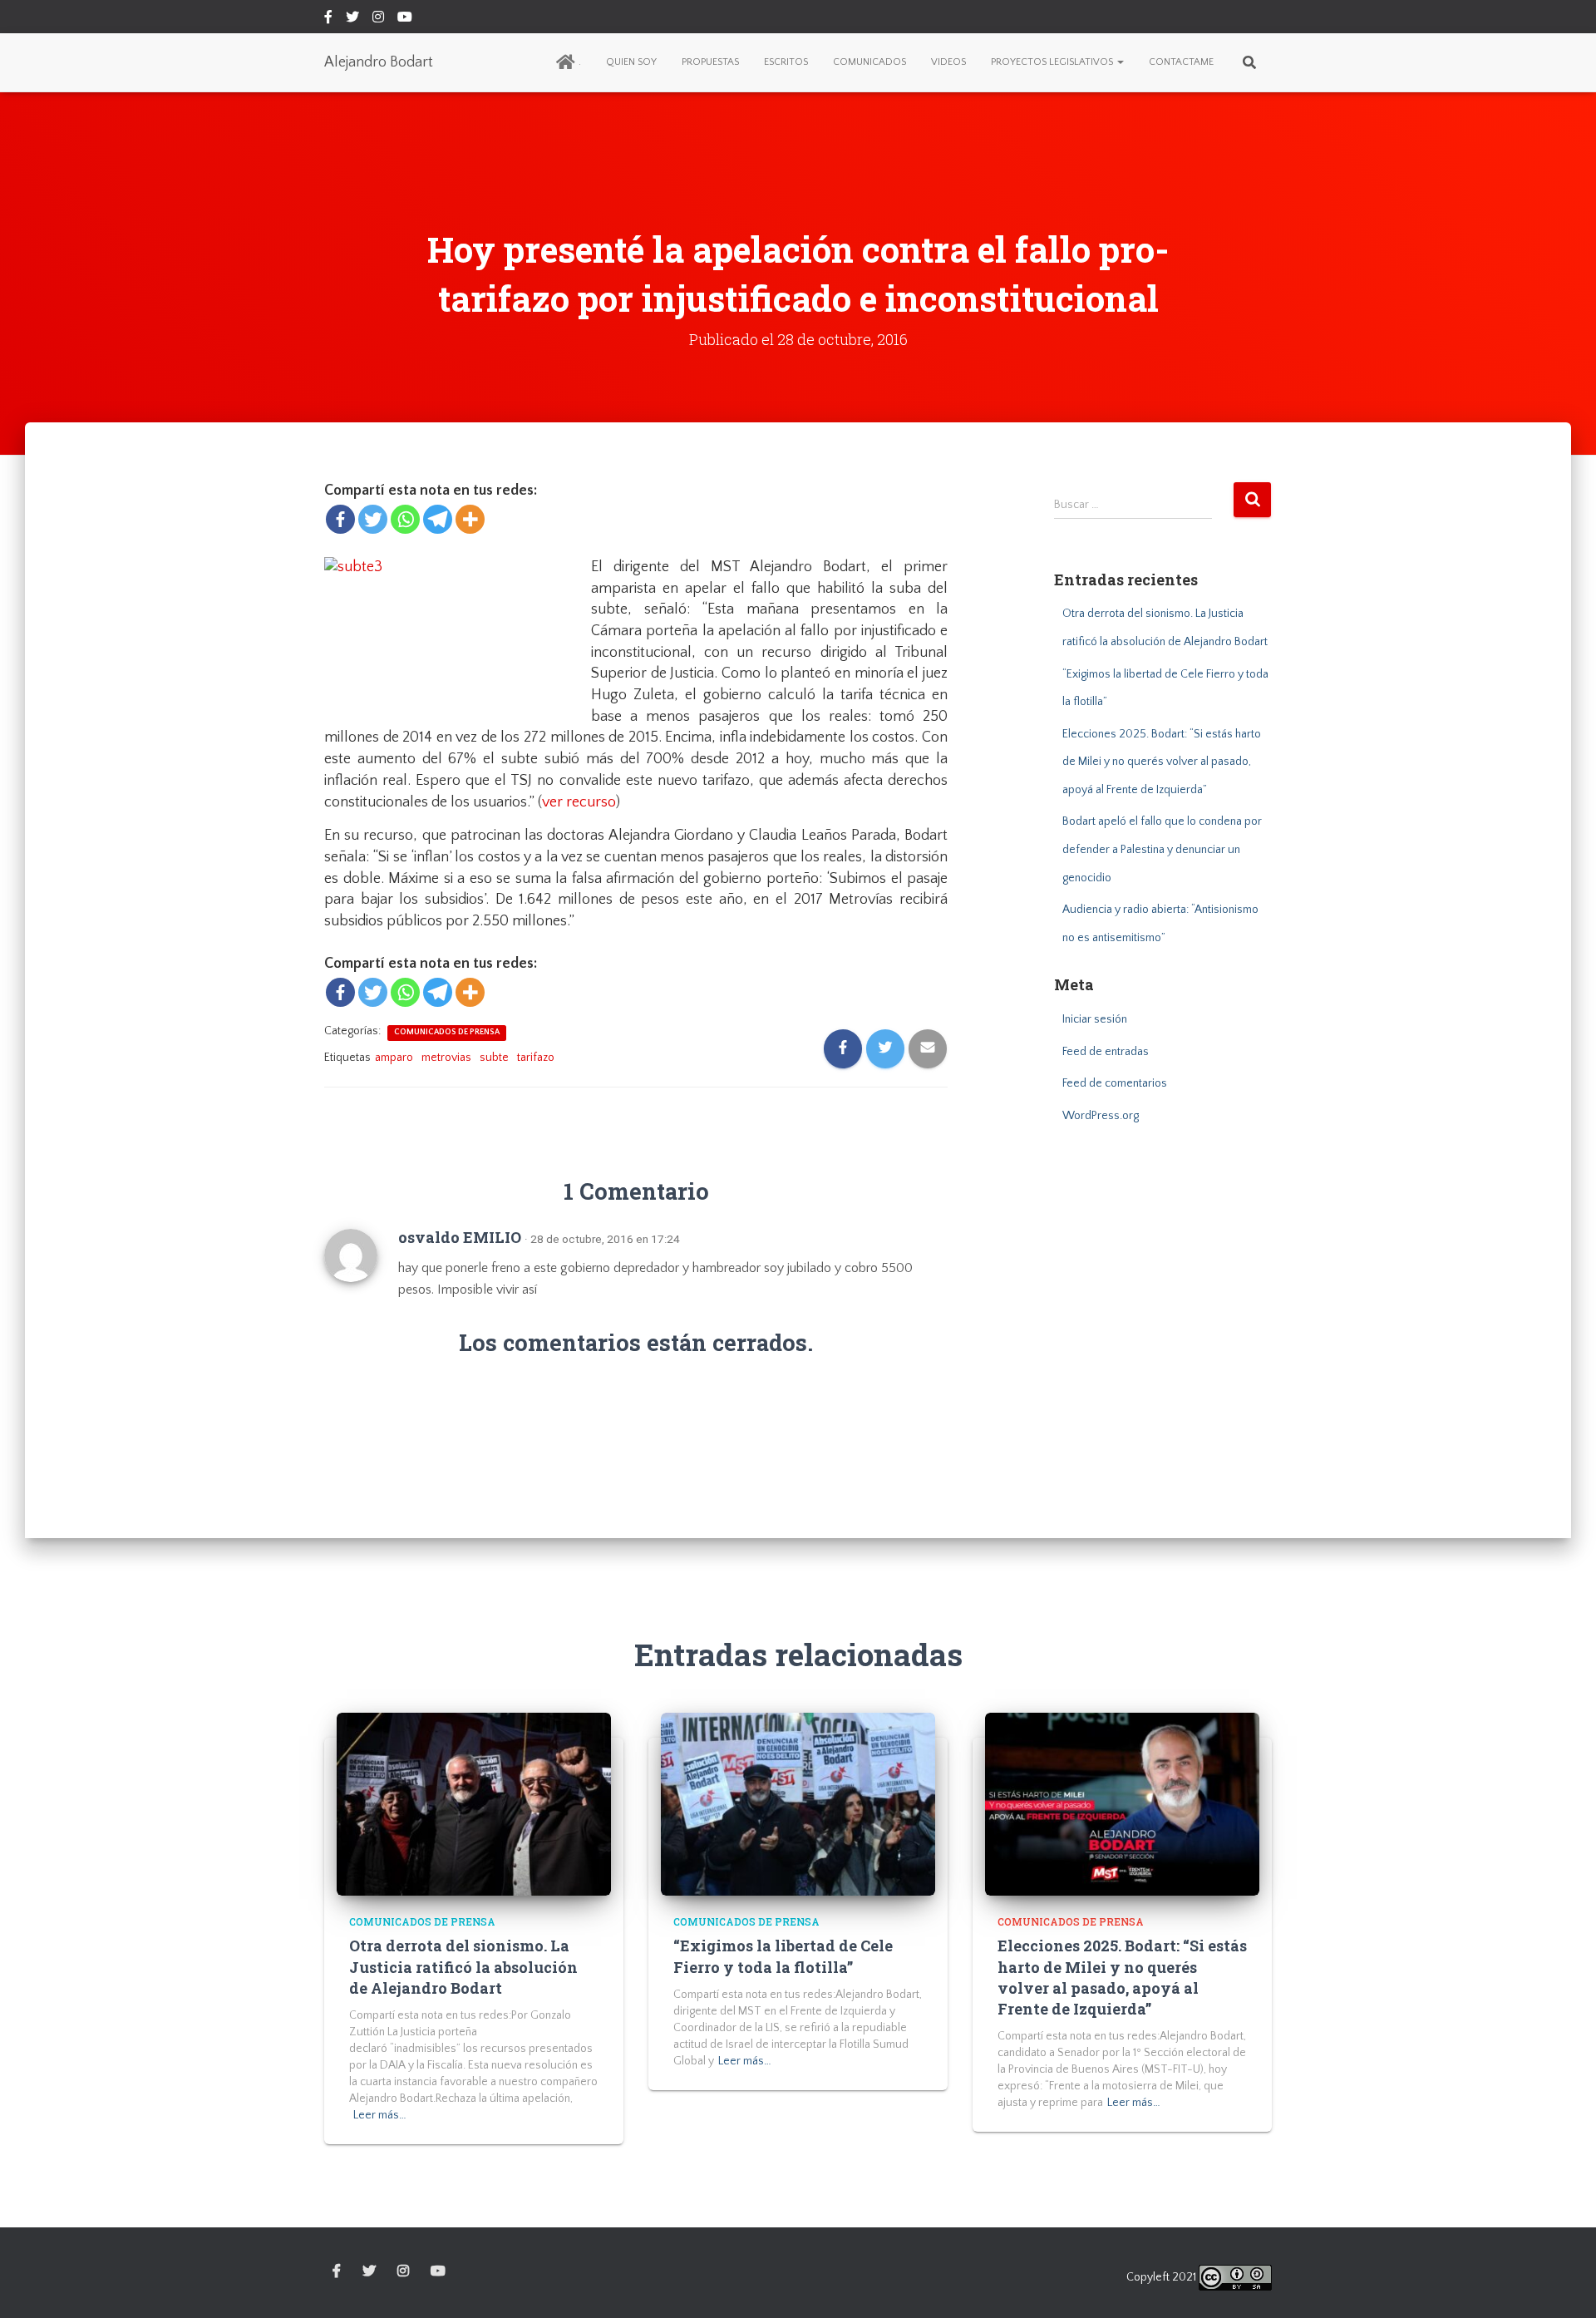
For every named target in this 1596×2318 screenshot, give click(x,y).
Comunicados (869, 62)
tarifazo (536, 1058)
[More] (470, 519)
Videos (948, 62)
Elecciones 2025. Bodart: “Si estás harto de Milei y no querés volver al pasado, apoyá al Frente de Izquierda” (1162, 762)
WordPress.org (1101, 1116)
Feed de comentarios (1115, 1083)
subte (494, 1058)
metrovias (446, 1058)
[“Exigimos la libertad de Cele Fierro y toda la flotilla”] (798, 1803)
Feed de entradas (1106, 1052)
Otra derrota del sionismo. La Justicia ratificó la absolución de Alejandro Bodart (463, 1966)
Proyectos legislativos (1053, 62)
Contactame (1181, 62)
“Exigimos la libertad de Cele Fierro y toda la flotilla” (783, 1956)
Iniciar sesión (1095, 1019)
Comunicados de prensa (447, 1032)
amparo (394, 1058)
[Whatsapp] (405, 519)
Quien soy (631, 62)
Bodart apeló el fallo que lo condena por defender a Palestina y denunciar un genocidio (1162, 849)
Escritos (786, 62)
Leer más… (380, 2115)
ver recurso (579, 802)
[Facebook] (340, 519)
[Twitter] (373, 519)
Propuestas (710, 62)
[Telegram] (438, 519)
